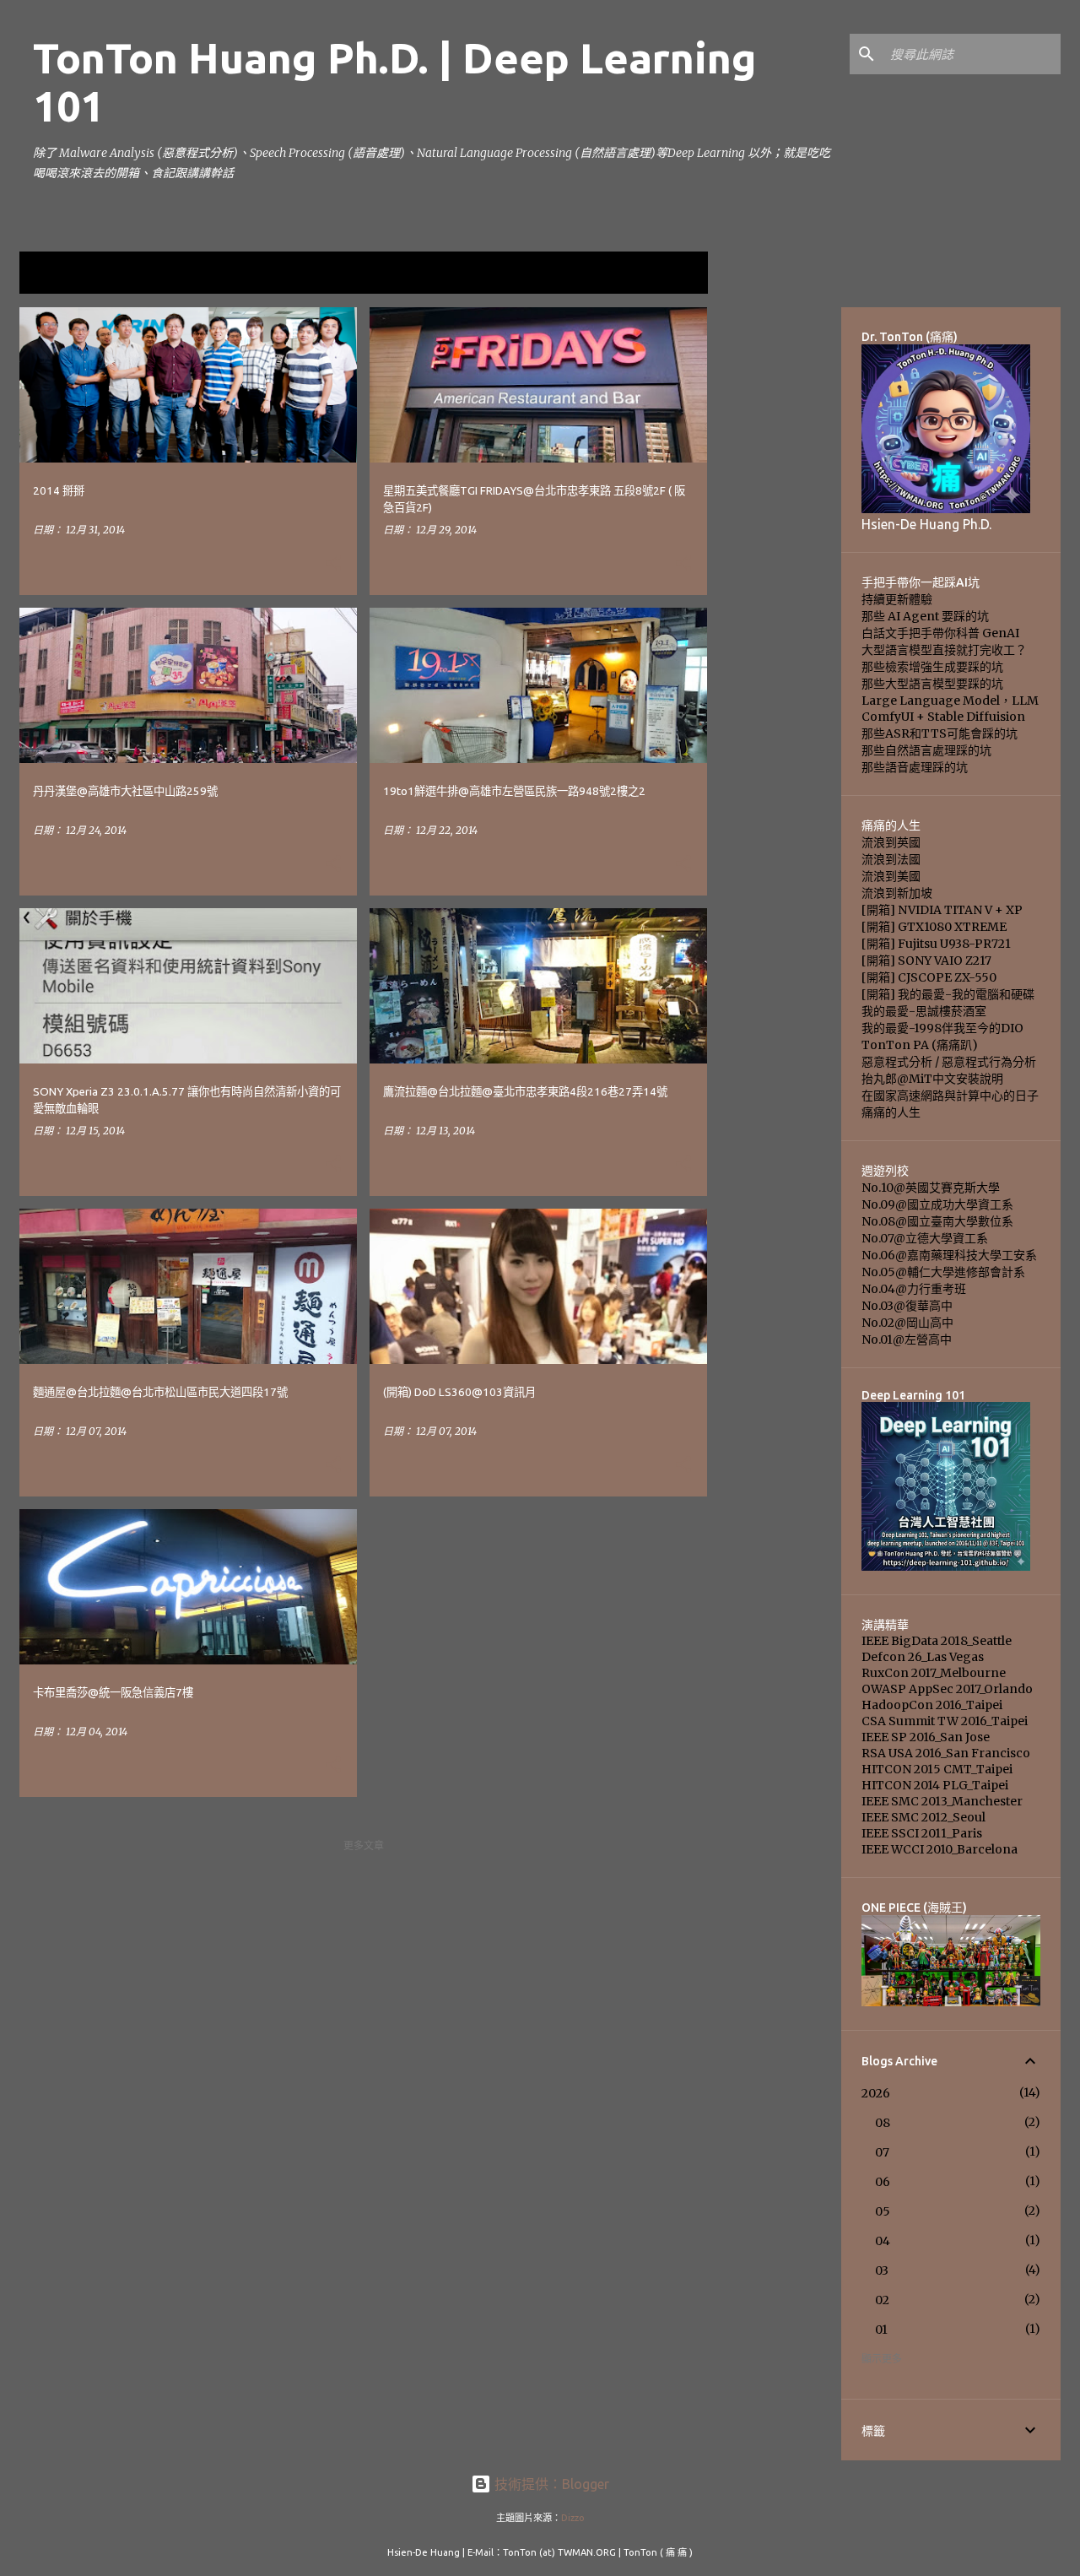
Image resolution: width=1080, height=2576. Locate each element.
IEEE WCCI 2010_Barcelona (940, 1849)
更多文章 (364, 1845)
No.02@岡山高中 (907, 1323)
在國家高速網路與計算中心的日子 (950, 1096)
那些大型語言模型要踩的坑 (932, 684)
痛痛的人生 (891, 1112)
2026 (876, 2093)
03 (882, 2270)
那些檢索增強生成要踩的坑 (932, 667)
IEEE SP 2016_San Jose (926, 1737)
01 (881, 2330)
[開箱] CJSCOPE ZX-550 (929, 977)
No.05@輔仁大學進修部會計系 (943, 1272)
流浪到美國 (891, 876)
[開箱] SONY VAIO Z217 (926, 961)
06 (883, 2182)
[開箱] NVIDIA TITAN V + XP (942, 910)
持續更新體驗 (897, 599)
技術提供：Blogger (550, 2484)
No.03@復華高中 (907, 1306)
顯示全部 (674, 273)
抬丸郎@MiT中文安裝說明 (932, 1079)
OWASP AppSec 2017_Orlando (947, 1689)
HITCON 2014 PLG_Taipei (935, 1785)
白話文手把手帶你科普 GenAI (940, 633)
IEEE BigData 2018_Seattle (937, 1641)
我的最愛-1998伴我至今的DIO (942, 1028)
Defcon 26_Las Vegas (923, 1657)
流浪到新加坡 (897, 893)
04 (883, 2241)
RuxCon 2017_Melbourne (934, 1673)
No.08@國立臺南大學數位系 (937, 1221)
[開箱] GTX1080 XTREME (934, 927)
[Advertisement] (775, 560)
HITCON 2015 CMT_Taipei (937, 1769)
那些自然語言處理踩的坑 (926, 750)
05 (883, 2211)
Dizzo (573, 2518)
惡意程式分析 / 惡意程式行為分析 (949, 1062)
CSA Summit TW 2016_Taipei (945, 1721)
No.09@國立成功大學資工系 (937, 1204)
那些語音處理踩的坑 (915, 767)
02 (882, 2300)
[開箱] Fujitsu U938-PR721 (936, 944)
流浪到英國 (891, 842)
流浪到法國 (891, 859)
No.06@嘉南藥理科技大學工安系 (949, 1255)
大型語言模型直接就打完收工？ (944, 650)
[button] (333, 564)
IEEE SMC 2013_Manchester (942, 1801)
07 (882, 2152)
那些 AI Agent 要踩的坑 (925, 616)
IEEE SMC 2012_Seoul (923, 1817)
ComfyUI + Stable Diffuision (943, 717)
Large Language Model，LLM (950, 701)
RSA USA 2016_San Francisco (946, 1753)
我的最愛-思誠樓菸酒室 (924, 1011)
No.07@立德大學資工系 (925, 1238)
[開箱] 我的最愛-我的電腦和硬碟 (948, 994)
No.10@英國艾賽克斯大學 (931, 1188)
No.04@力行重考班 (914, 1289)
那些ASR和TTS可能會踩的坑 (940, 733)
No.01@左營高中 (907, 1339)
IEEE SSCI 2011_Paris (922, 1833)
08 (883, 2123)
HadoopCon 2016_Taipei (932, 1705)
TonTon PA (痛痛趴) (920, 1045)
